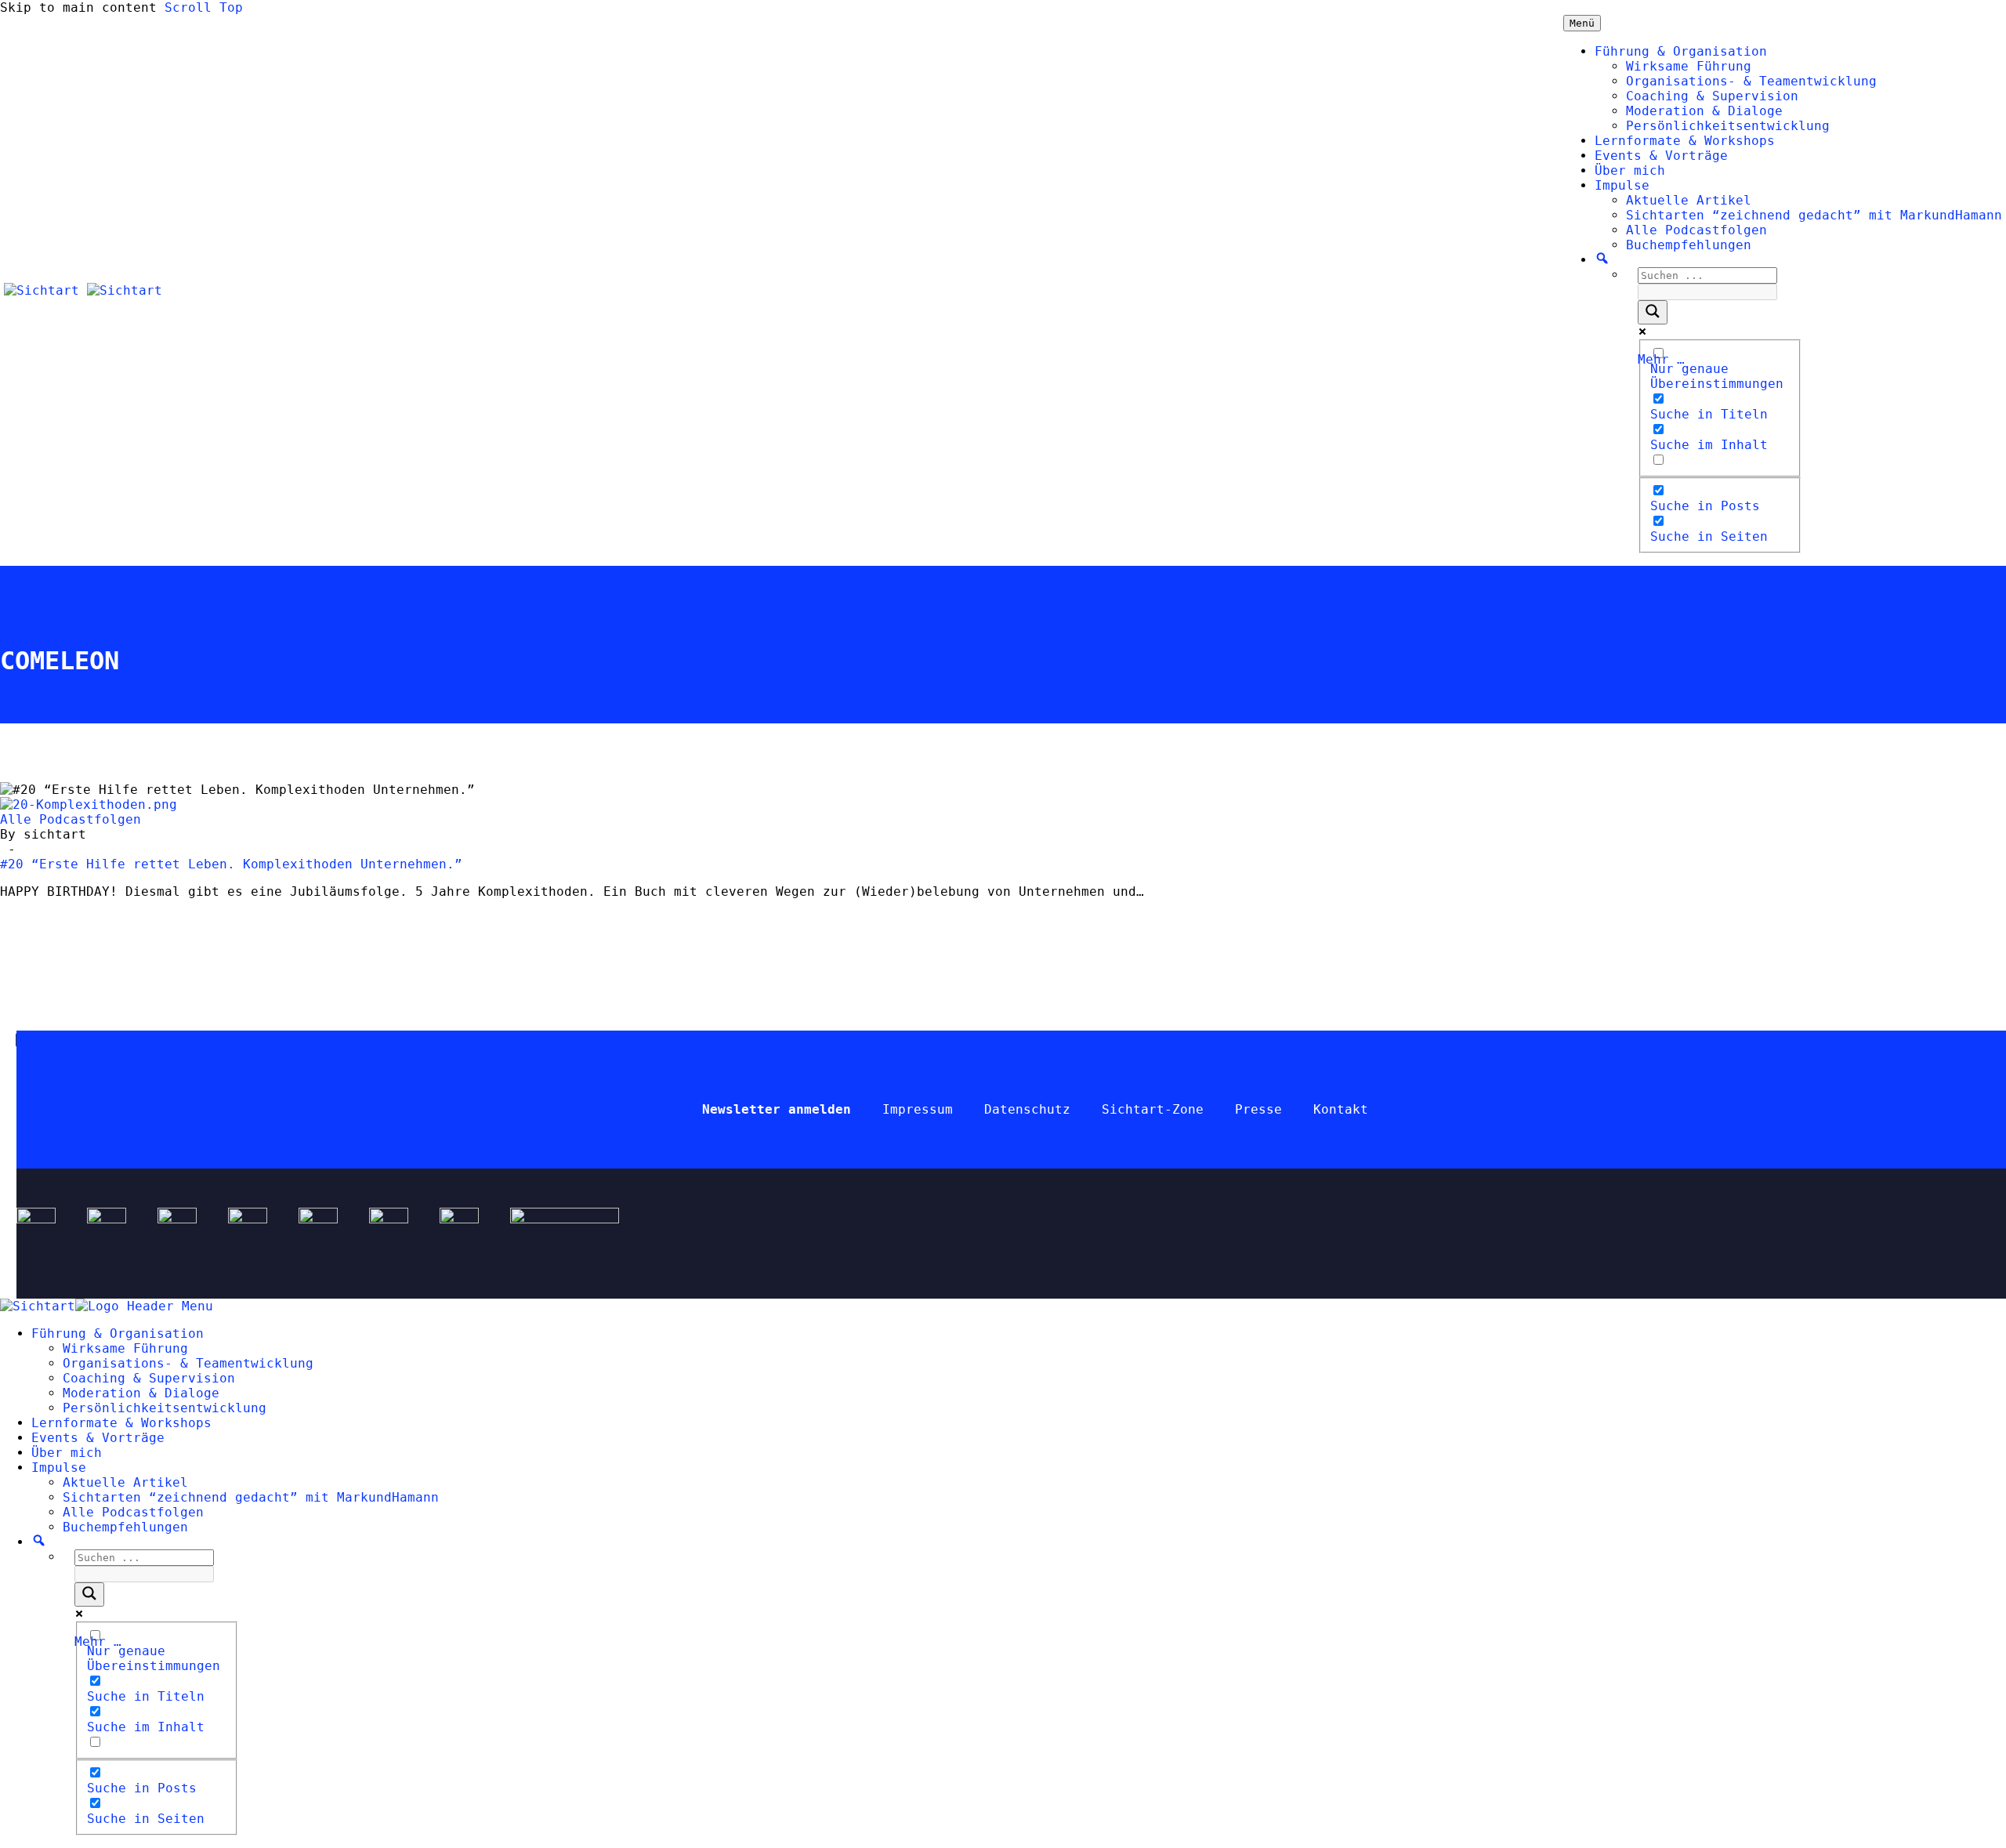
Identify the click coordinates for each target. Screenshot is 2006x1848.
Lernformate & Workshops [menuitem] (121, 1423)
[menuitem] (39, 1542)
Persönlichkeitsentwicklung (1728, 126)
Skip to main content (78, 7)
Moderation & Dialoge (1704, 111)
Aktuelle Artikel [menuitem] (125, 1482)
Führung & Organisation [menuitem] (118, 1333)
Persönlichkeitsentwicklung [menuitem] (165, 1408)
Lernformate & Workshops (1685, 141)
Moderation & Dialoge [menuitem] (141, 1393)
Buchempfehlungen (1689, 245)
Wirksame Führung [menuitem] (125, 1348)
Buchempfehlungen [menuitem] (125, 1527)
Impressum (918, 1109)
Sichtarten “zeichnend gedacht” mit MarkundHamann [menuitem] (251, 1497)
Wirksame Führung (1689, 66)
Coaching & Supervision (1712, 96)
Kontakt (1341, 1109)
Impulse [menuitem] (59, 1468)
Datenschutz (1027, 1109)
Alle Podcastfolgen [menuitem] (133, 1512)
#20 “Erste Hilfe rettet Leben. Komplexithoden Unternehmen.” (231, 864)
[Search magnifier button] (1653, 312)
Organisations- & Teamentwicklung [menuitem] (188, 1363)
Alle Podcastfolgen (1696, 230)
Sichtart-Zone (1153, 1109)
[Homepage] (83, 290)
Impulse (1622, 185)
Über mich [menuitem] (67, 1453)
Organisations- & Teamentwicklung (1751, 81)
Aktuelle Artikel (1689, 200)
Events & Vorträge (1661, 156)
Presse (1258, 1109)
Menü (1582, 23)
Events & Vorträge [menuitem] (98, 1438)
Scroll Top (204, 7)
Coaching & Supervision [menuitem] (149, 1378)
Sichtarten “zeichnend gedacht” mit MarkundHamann (1814, 215)
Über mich (1630, 170)
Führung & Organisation (1681, 51)
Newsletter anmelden (777, 1109)
